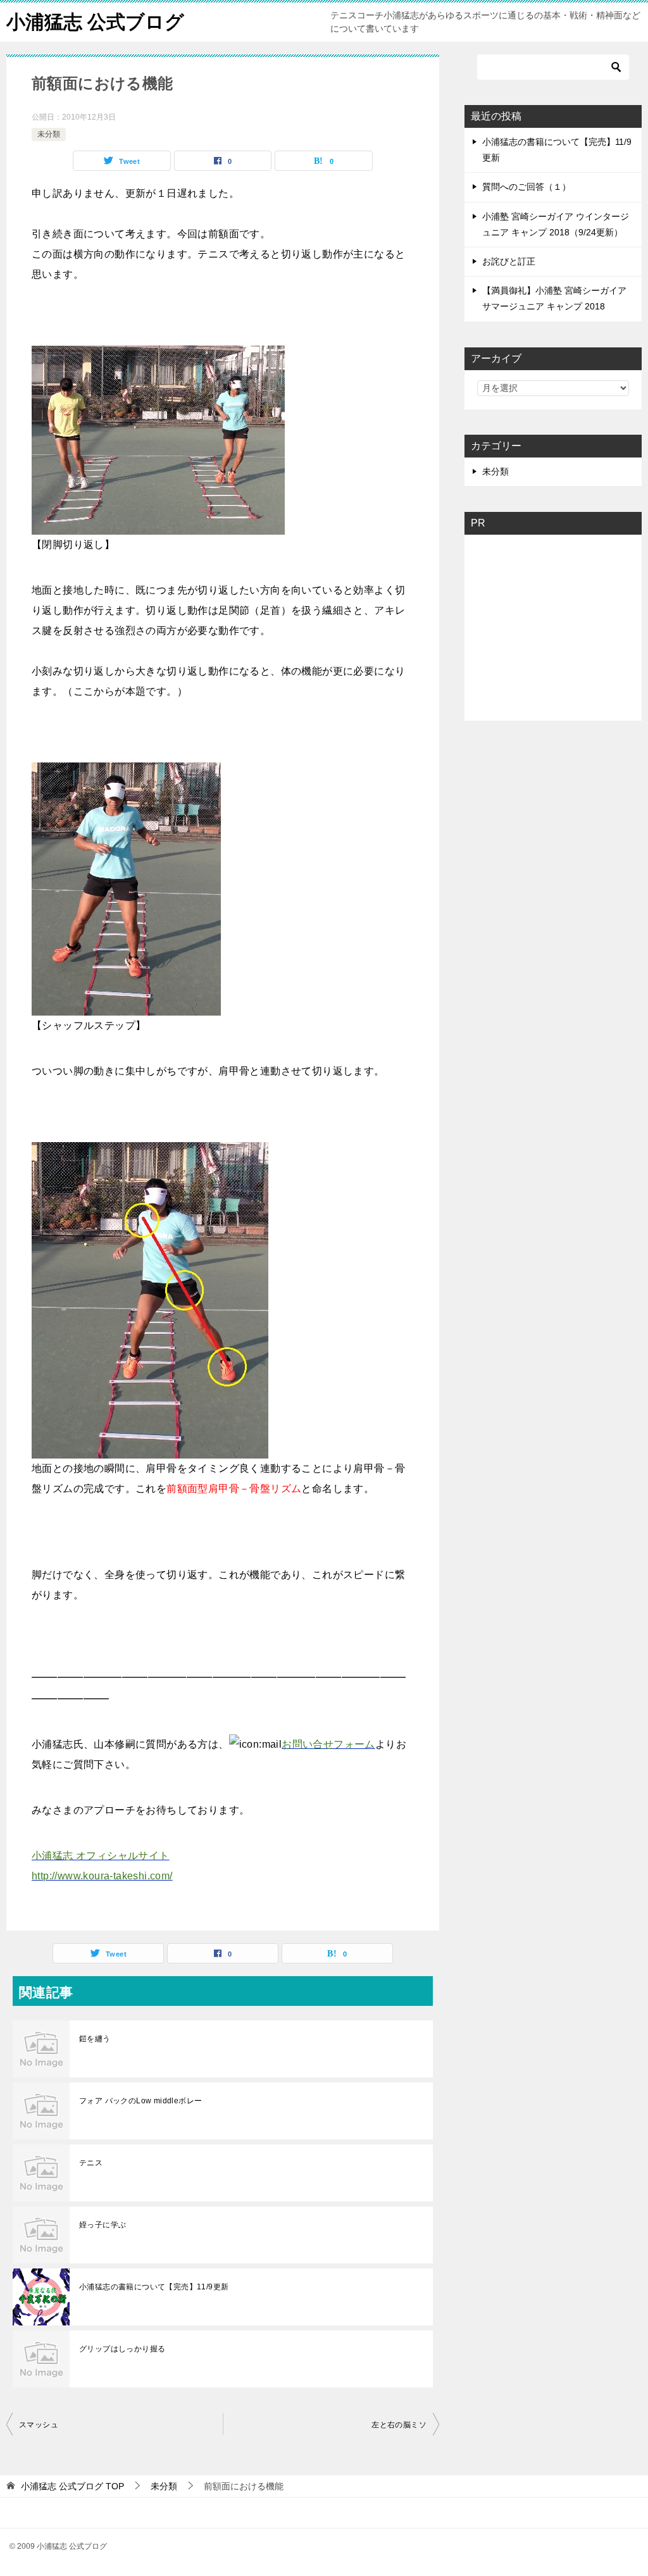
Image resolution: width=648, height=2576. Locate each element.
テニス (91, 2163)
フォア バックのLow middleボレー (140, 2101)
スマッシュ (39, 2425)
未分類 (49, 134)
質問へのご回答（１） (526, 187)
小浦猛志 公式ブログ (95, 22)
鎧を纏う (95, 2039)
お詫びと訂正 (509, 261)
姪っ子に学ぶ (103, 2225)
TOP (72, 2486)
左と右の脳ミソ (399, 2425)
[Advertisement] (563, 624)
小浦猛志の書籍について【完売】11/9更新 (154, 2287)
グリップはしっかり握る (122, 2349)
